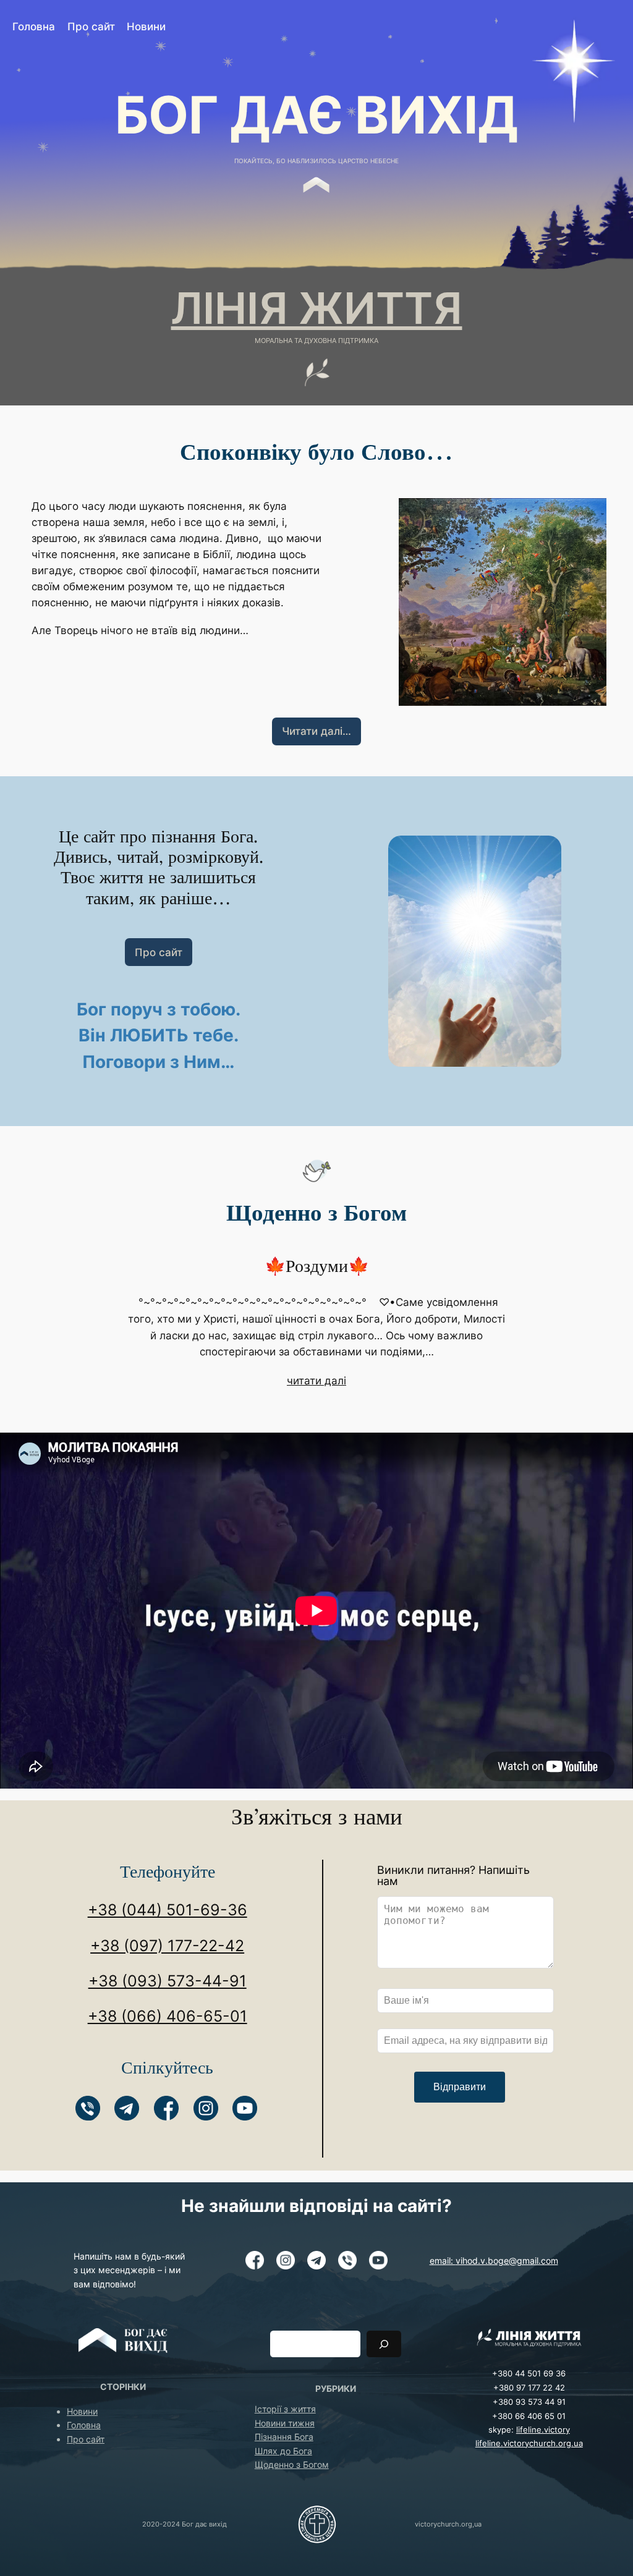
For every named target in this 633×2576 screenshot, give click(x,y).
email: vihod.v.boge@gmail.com (494, 2260)
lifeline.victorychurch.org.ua (529, 2443)
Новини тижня (285, 2423)
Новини (82, 2411)
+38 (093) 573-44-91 (168, 1981)
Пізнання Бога (284, 2437)
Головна (84, 2425)
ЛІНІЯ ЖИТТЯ (317, 308)
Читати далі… (316, 731)
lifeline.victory (543, 2430)
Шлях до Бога (283, 2451)
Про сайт (159, 952)
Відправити (460, 2087)
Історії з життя (285, 2409)
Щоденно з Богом (292, 2464)
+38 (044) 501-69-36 (168, 1910)
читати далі (316, 1381)
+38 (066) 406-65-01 (168, 2016)
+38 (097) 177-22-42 (167, 1946)
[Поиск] (384, 2344)
